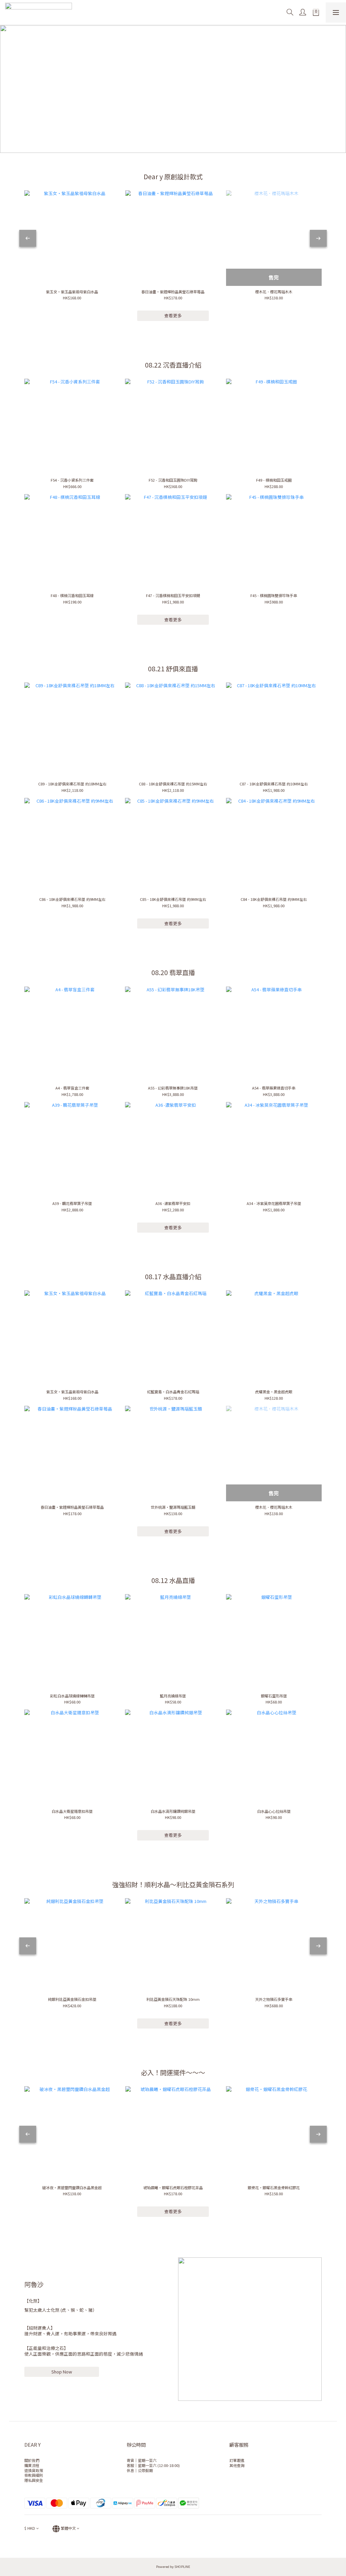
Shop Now (62, 2372)
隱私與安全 (34, 2480)
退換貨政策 (34, 2470)
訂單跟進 (237, 2460)
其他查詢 (237, 2465)
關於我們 (32, 2460)
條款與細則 (34, 2475)
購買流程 (32, 2465)
